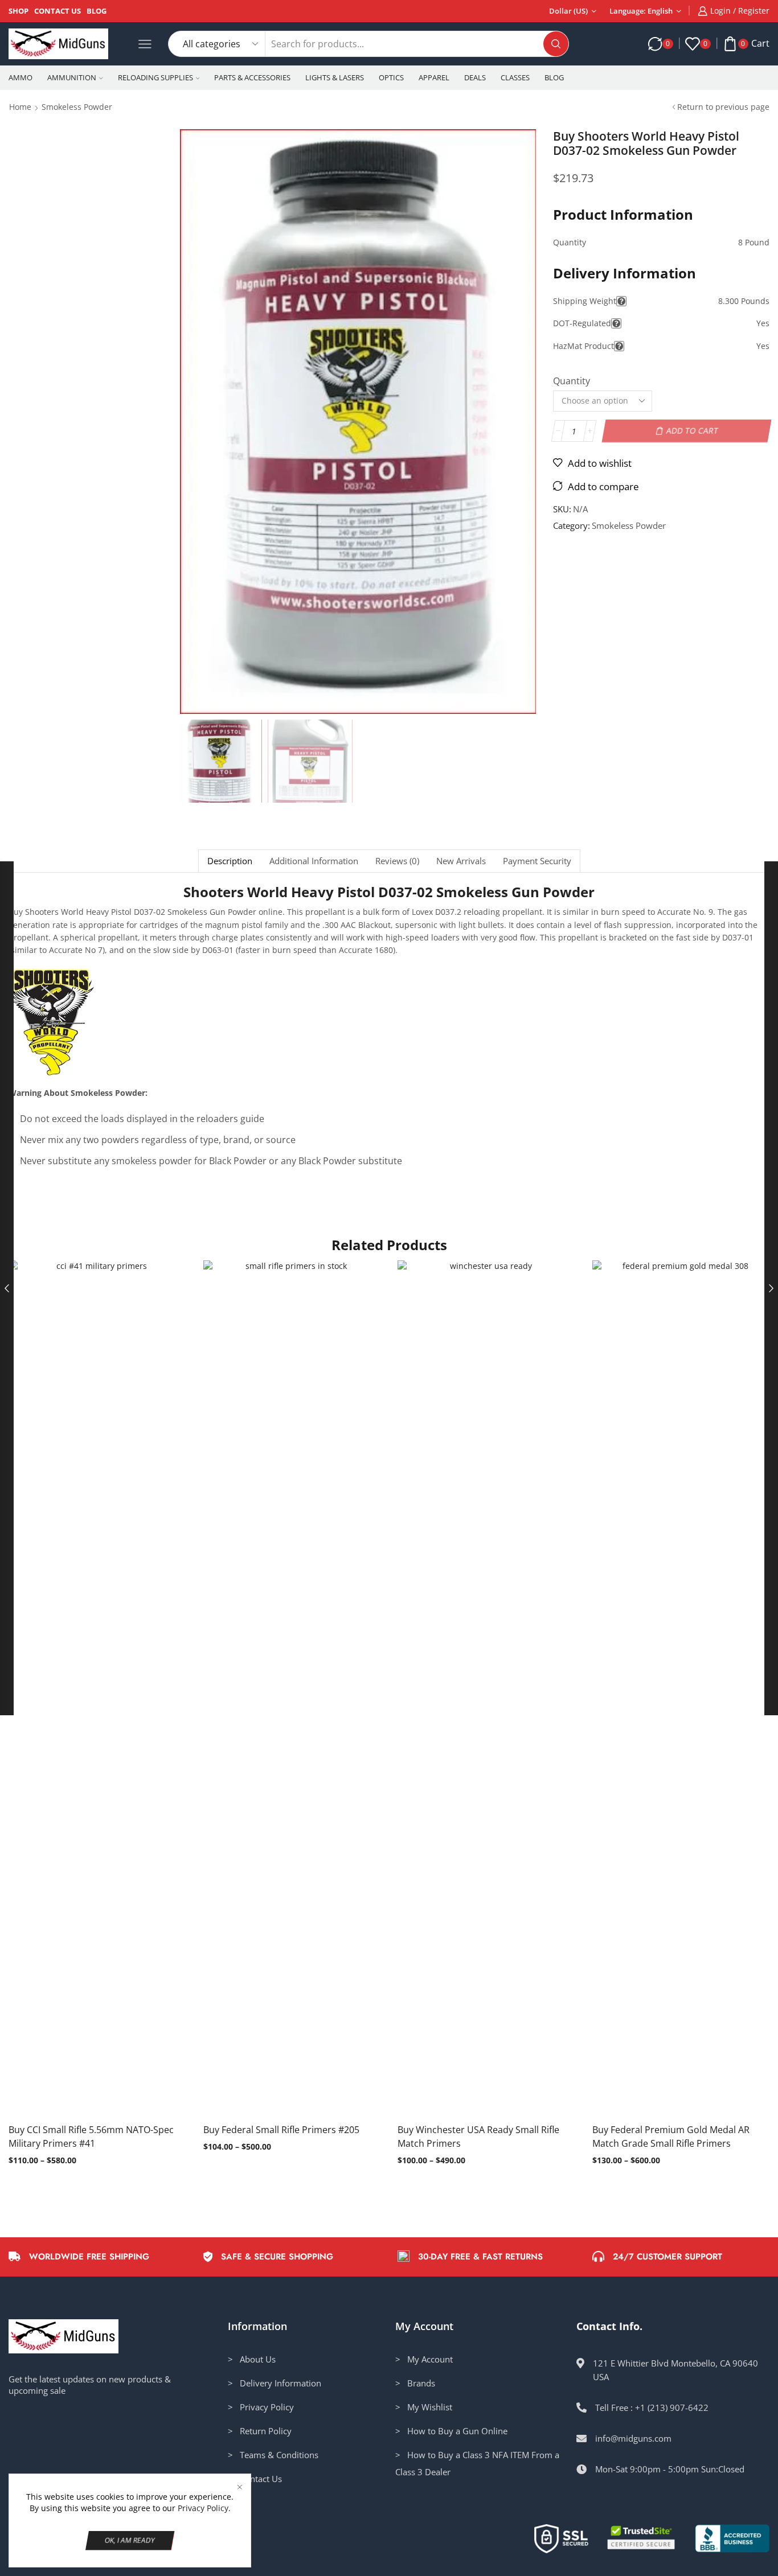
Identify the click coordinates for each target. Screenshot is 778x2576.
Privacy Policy (203, 2508)
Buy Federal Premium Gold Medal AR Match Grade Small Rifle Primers (671, 2137)
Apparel (434, 77)
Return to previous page (723, 107)
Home (20, 107)
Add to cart (692, 431)
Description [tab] (230, 861)
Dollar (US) (568, 11)
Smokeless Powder (77, 107)
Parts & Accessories (252, 77)
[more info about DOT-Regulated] (616, 323)
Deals (475, 77)
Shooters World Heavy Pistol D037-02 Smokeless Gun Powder (389, 892)
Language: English (641, 11)
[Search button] (556, 44)
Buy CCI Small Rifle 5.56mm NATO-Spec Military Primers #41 (91, 2137)
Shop (19, 11)
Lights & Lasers (335, 77)
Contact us (58, 11)
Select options (85, 1692)
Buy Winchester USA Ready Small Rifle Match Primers (478, 2137)
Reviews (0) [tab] (397, 861)
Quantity (572, 381)
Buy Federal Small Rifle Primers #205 (281, 2130)
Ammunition (72, 77)
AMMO (21, 77)
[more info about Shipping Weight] (621, 301)
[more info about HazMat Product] (619, 346)
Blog (97, 11)
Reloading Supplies (155, 77)
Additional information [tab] (314, 861)
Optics (391, 77)
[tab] (230, 861)
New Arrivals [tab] (461, 861)
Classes (515, 77)
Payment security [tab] (537, 861)
